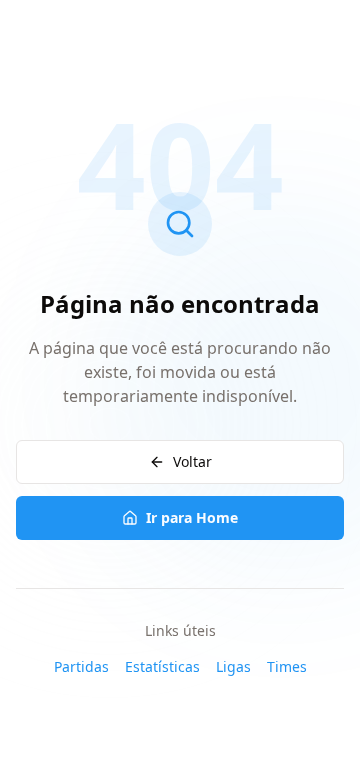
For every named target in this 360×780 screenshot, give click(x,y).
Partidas (81, 666)
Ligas (233, 666)
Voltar (192, 461)
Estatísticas (162, 666)
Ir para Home (192, 517)
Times (287, 666)
